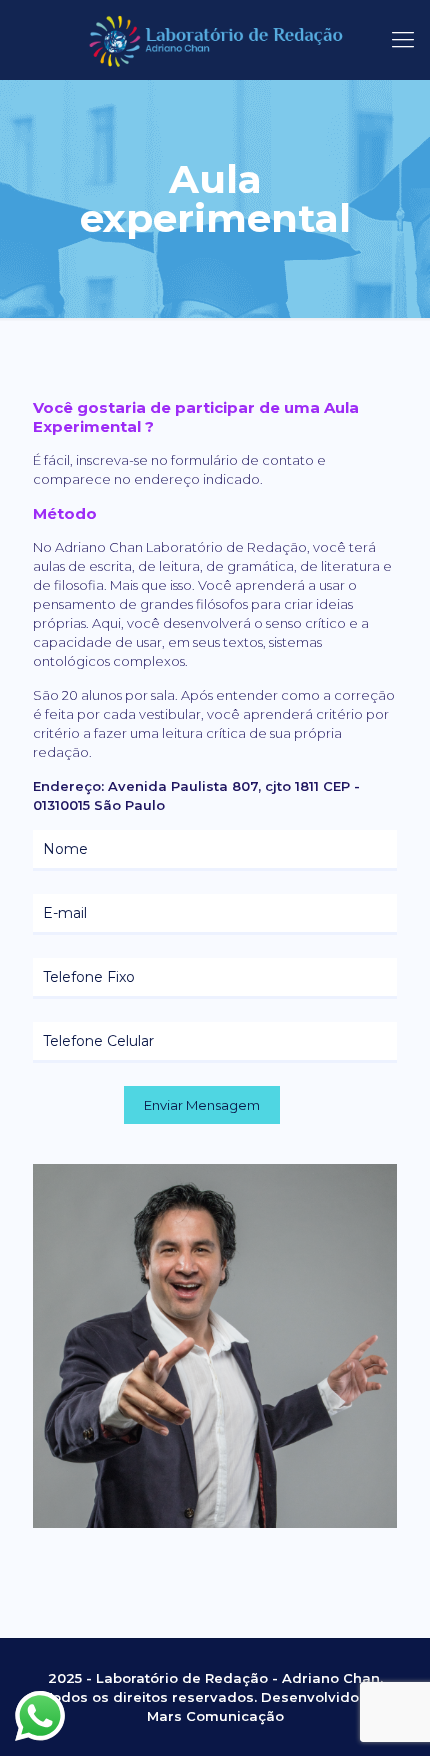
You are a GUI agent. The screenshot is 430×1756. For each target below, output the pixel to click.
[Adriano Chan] (215, 40)
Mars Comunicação (215, 1716)
